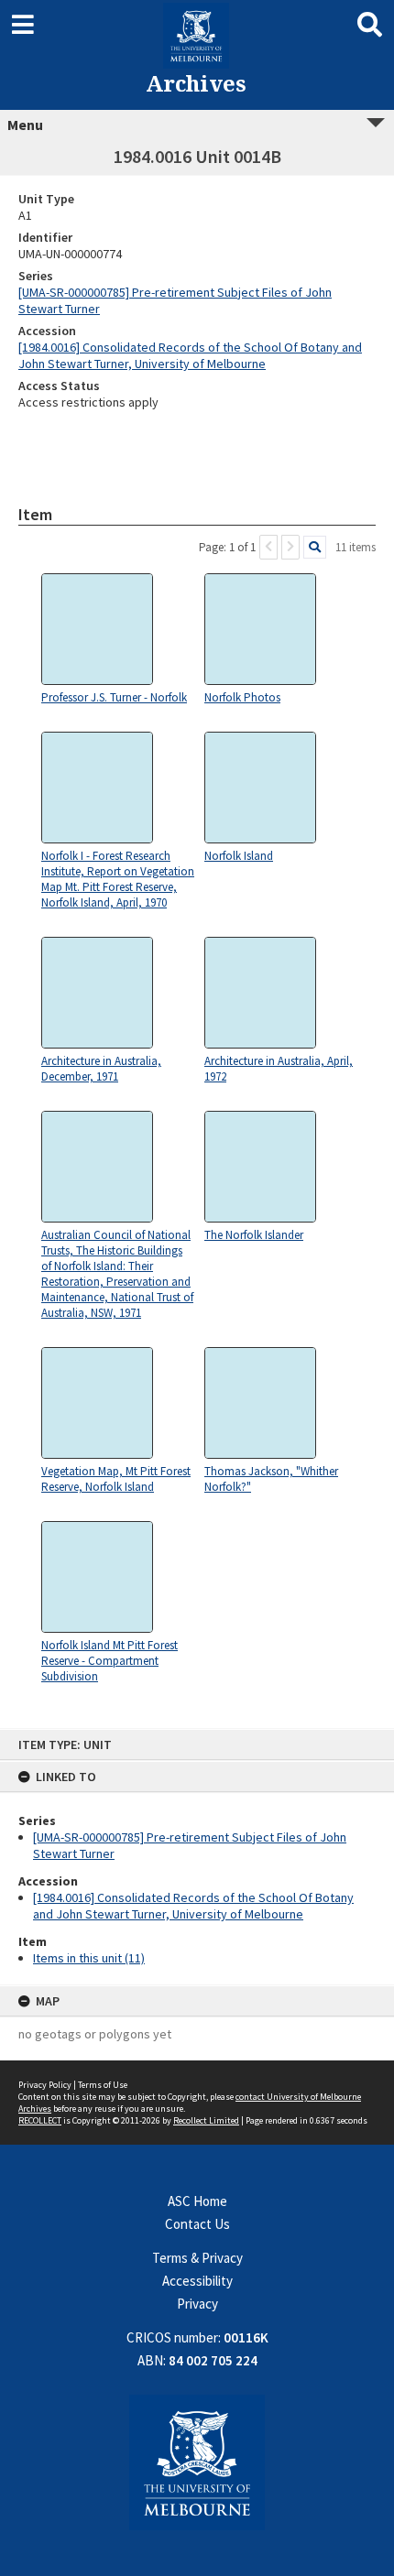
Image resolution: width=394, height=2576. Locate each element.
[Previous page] (268, 547)
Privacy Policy (45, 2085)
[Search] (315, 547)
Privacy (197, 2304)
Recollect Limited (206, 2120)
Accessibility (197, 2281)
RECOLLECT (40, 2120)
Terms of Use (103, 2085)
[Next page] (290, 547)
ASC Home (197, 2201)
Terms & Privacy (197, 2258)
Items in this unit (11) (89, 1958)
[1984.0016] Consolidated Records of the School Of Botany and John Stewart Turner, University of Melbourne (193, 1906)
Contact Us (197, 2224)
